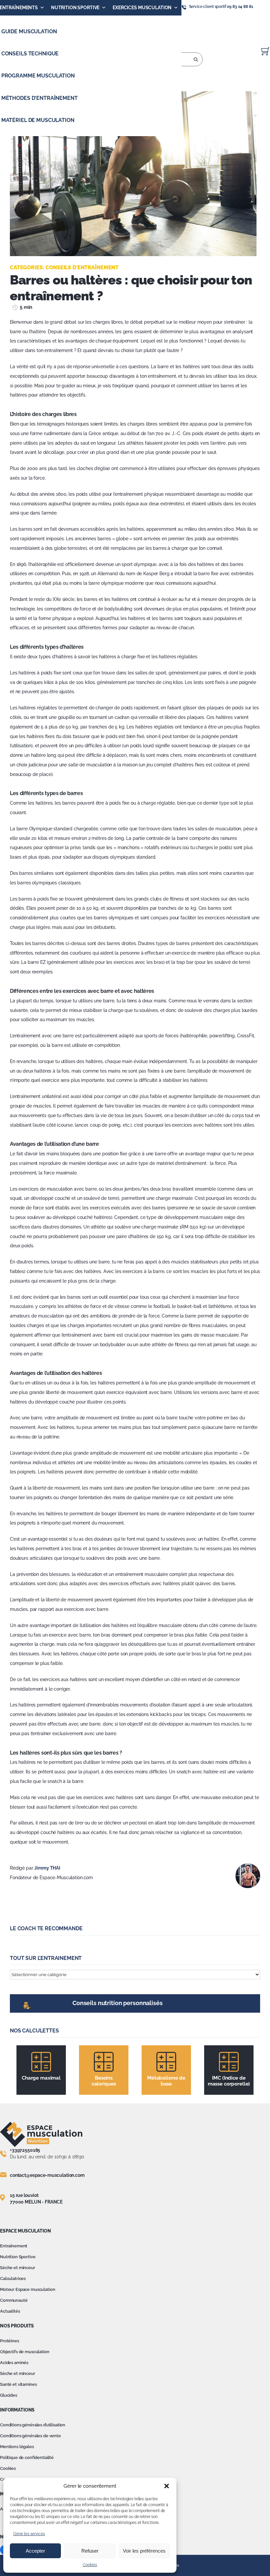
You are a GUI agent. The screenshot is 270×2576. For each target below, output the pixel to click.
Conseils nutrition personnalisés (118, 2003)
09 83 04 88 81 (240, 7)
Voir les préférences (144, 2551)
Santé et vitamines (18, 2384)
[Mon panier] (265, 51)
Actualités (10, 2311)
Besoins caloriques (104, 2081)
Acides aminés (14, 2363)
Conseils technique (30, 54)
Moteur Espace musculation (28, 2289)
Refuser (90, 2551)
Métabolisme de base (166, 2081)
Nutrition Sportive (75, 8)
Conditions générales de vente (30, 2436)
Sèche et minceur (18, 2268)
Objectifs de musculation (25, 2352)
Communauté (14, 2300)
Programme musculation (38, 76)
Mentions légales (17, 2447)
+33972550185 (25, 2150)
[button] (167, 2486)
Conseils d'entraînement (82, 267)
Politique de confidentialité (27, 2458)
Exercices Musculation (142, 8)
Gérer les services (29, 2534)
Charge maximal (41, 2078)
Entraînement (14, 2246)
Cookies (90, 2565)
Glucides (9, 2395)
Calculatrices (13, 2279)
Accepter (35, 2551)
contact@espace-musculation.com (47, 2175)
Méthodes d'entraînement (40, 98)
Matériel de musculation (38, 120)
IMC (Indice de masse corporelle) (229, 2081)
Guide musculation (29, 31)
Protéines (10, 2341)
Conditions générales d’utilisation (33, 2425)
